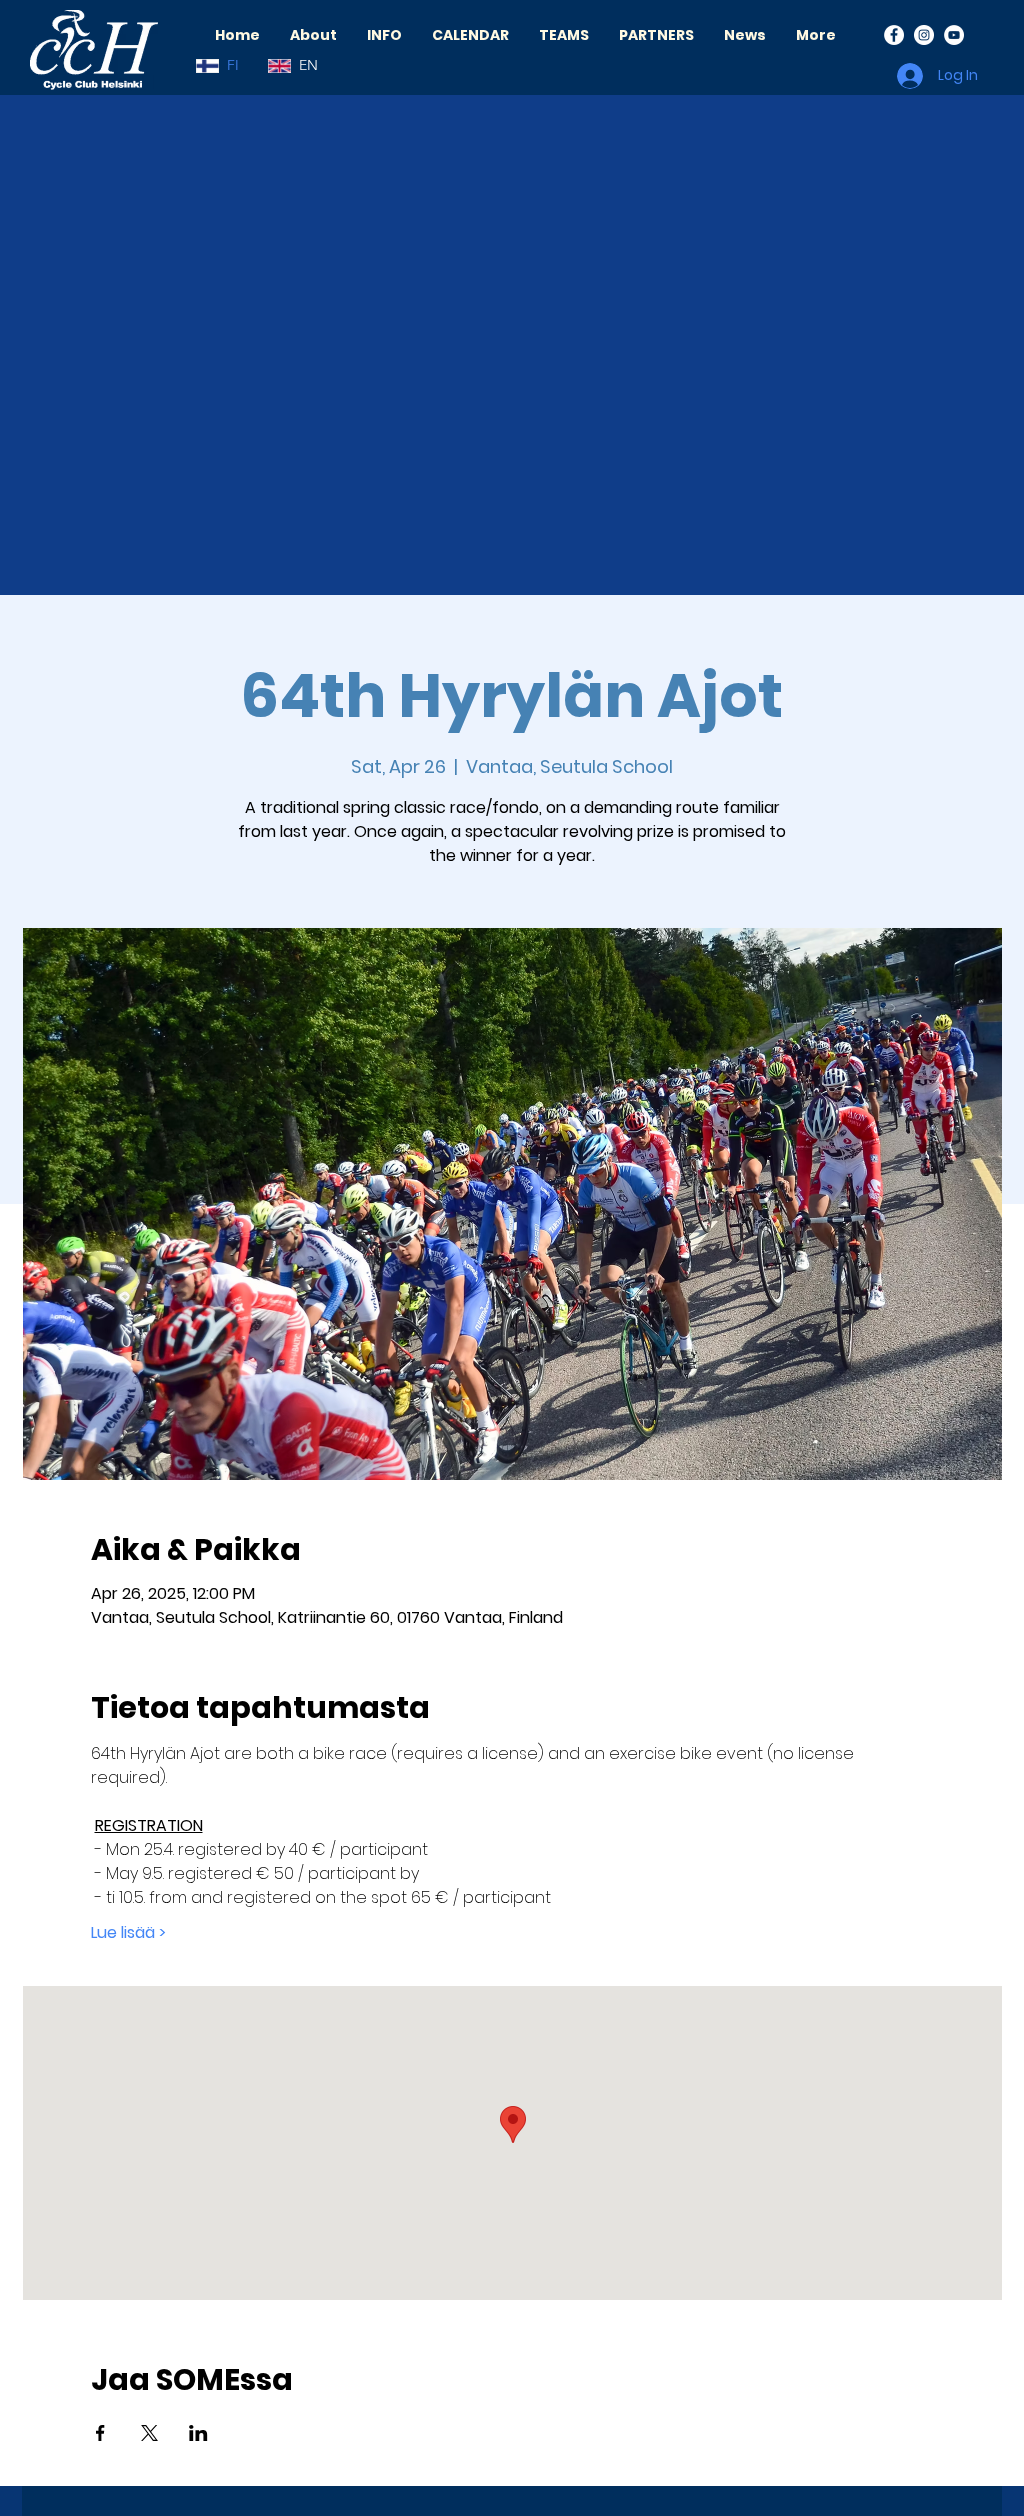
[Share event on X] (149, 2433)
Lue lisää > (128, 1933)
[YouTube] (954, 35)
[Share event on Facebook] (100, 2433)
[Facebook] (894, 35)
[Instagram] (924, 35)
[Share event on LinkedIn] (198, 2433)
